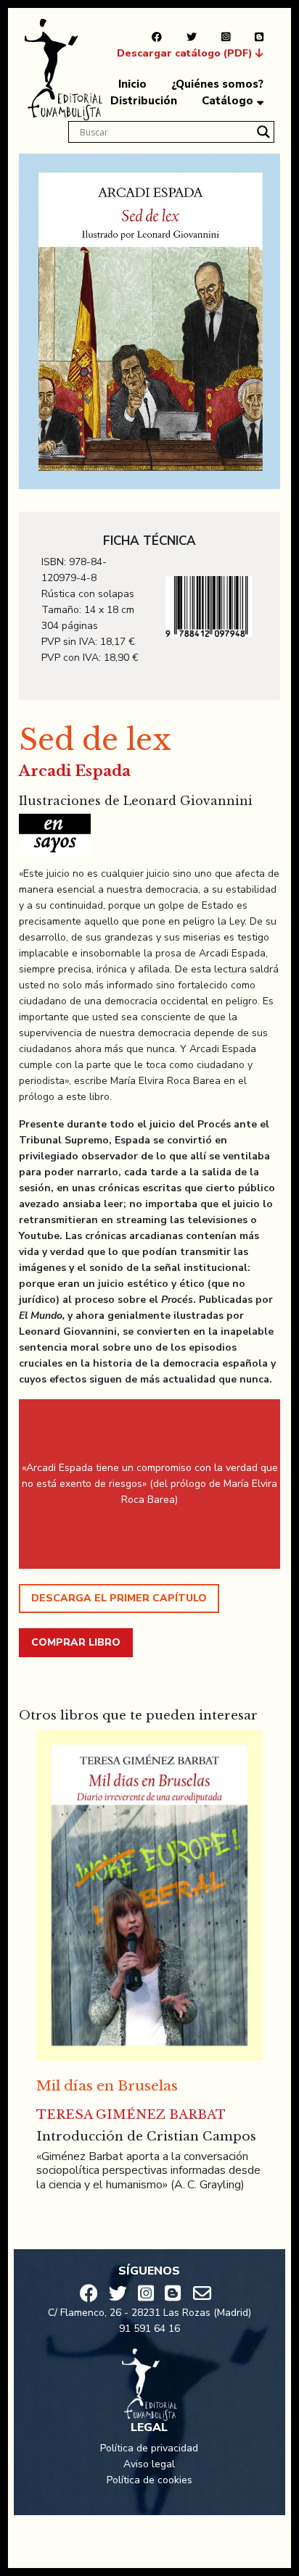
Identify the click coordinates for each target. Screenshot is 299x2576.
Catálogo (228, 101)
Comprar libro (76, 1642)
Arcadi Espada (75, 771)
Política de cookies (149, 2480)
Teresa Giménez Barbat (131, 2115)
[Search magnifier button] (263, 132)
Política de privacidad (149, 2448)
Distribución (144, 101)
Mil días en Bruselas (107, 2086)
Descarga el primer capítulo (119, 1598)
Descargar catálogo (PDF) (186, 53)
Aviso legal (149, 2464)
